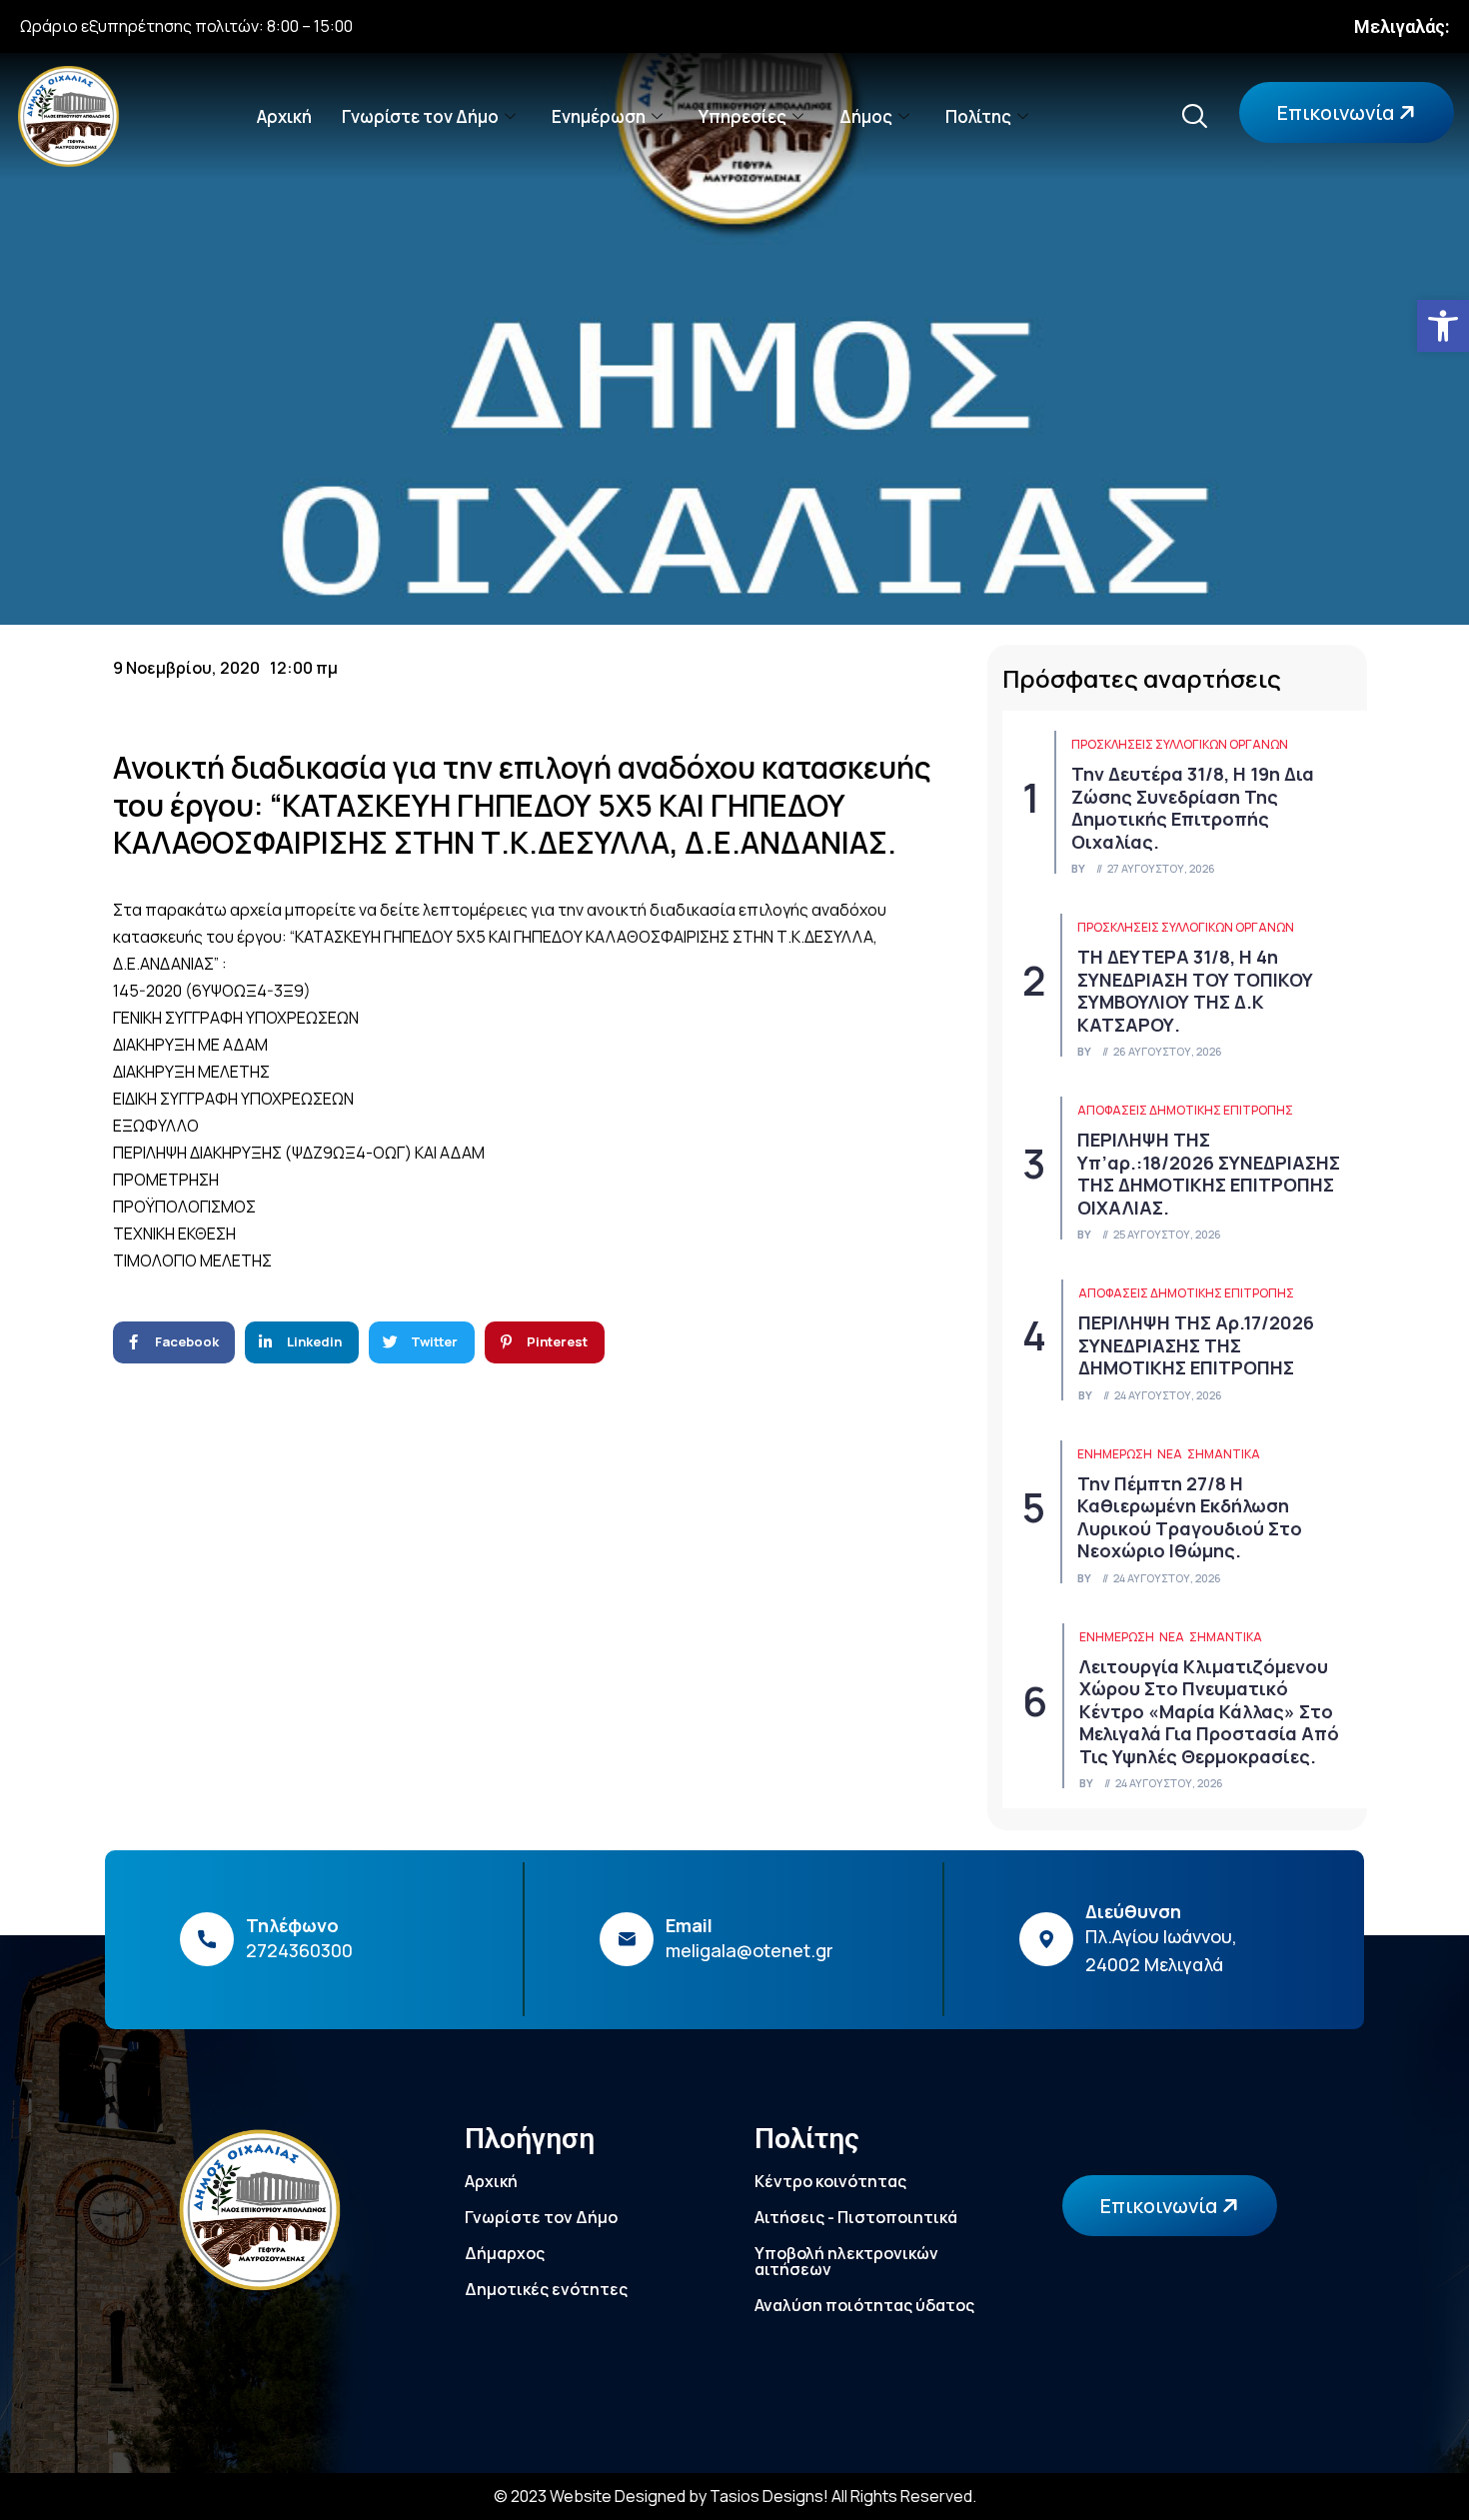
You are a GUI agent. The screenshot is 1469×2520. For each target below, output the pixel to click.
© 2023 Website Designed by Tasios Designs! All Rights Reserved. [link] (735, 2496)
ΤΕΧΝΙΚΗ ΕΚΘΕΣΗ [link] (174, 1234)
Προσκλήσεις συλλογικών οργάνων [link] (1180, 744)
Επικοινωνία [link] (1338, 112)
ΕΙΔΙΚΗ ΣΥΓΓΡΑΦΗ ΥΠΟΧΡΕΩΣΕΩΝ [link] (233, 1099)
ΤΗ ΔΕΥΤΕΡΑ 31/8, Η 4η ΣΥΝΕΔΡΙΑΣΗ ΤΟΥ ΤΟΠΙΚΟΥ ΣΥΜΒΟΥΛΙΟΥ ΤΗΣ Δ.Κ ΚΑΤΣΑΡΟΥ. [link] (1195, 991)
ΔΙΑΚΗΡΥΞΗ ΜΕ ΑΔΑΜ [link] (190, 1045)
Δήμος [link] (866, 116)
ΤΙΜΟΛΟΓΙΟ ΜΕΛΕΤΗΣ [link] (192, 1260)
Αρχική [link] (284, 116)
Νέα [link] (1170, 1454)
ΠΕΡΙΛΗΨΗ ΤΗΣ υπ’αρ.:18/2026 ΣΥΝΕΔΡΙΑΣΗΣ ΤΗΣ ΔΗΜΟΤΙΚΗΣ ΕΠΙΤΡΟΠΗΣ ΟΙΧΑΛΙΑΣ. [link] (1209, 1174)
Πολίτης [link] (978, 116)
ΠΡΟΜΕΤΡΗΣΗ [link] (166, 1180)
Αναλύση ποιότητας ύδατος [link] (864, 2305)
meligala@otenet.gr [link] (749, 1950)
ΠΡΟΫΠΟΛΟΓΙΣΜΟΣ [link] (184, 1207)
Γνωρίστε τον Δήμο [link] (420, 116)
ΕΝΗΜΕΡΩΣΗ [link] (1115, 1454)
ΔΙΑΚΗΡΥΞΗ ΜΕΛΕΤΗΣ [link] (191, 1072)
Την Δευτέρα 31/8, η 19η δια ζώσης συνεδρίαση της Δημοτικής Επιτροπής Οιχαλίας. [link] (1193, 808)
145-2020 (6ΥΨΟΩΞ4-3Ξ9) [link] (212, 991)
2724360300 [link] (299, 1950)
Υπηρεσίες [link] (742, 116)
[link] (1443, 326)
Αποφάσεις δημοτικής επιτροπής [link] (1185, 1110)
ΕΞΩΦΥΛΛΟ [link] (156, 1126)
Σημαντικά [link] (1224, 1454)
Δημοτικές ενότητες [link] (546, 2289)
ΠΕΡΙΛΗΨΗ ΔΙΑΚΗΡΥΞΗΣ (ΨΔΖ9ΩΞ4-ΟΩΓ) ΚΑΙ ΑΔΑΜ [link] (299, 1153)
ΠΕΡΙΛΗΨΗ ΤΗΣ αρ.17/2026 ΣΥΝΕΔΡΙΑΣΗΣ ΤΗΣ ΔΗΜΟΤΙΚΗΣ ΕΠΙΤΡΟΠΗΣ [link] (1196, 1345)
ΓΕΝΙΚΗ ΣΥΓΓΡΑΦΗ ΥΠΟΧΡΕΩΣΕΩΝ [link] (236, 1018)
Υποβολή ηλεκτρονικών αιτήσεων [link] (846, 2261)
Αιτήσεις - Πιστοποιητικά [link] (856, 2217)
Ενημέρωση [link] (599, 116)
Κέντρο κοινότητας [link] (830, 2181)
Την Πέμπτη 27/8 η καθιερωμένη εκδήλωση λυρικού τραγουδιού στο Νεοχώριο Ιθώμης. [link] (1190, 1517)
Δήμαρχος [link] (505, 2253)
